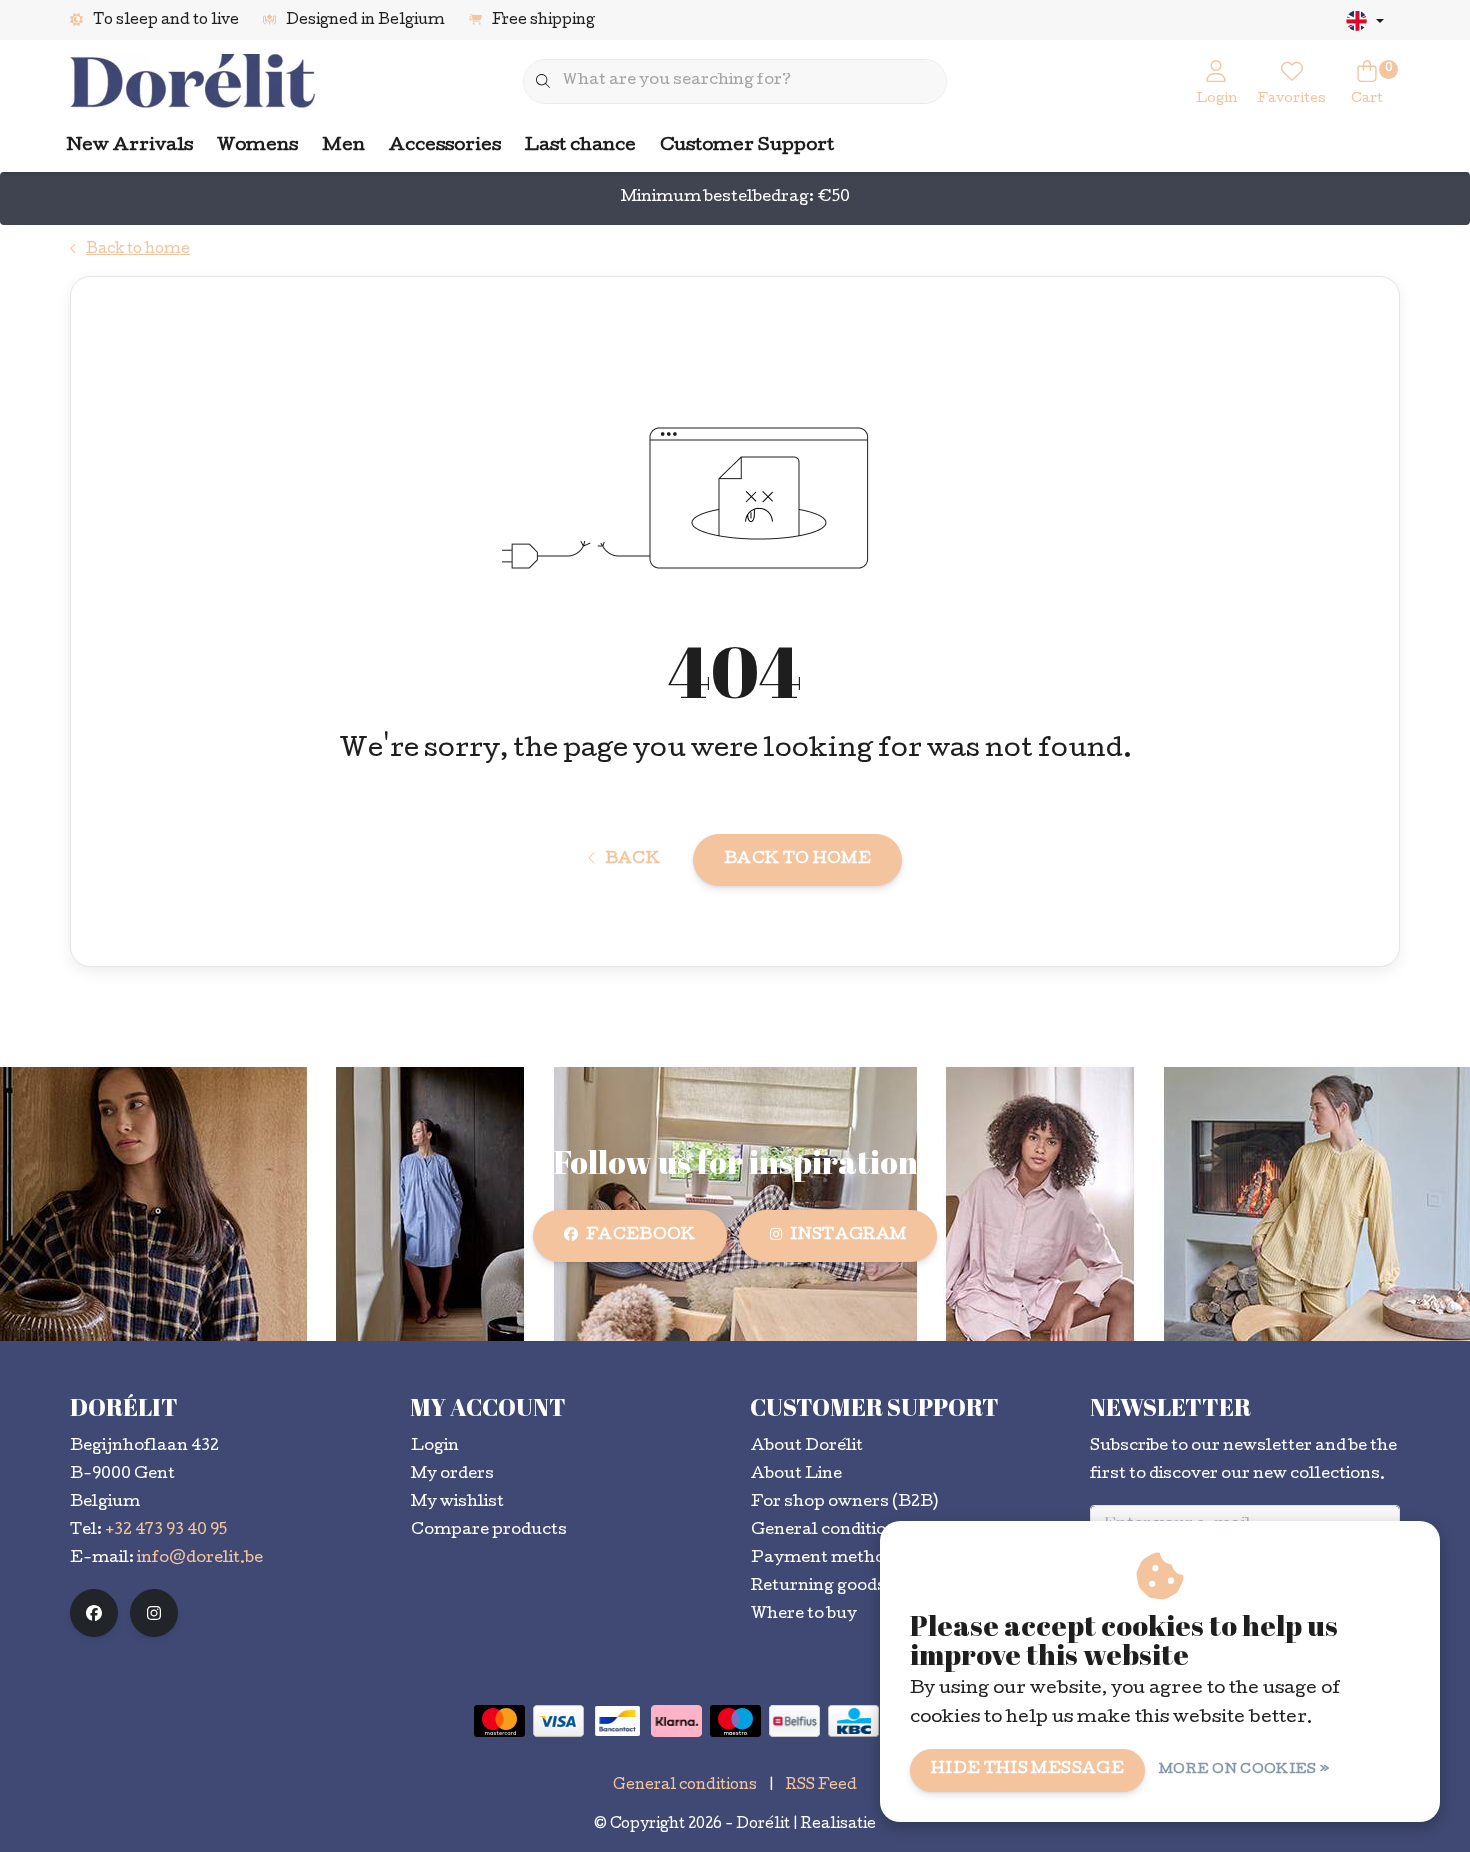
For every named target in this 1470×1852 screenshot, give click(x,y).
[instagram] (154, 1613)
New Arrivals (130, 146)
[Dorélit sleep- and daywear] (192, 82)
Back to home (797, 860)
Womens (257, 146)
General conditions (685, 1786)
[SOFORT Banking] (676, 1721)
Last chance (580, 146)
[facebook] (94, 1613)
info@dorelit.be (200, 1559)
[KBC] (853, 1721)
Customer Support (747, 146)
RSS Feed (821, 1786)
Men (343, 146)
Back (632, 860)
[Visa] (558, 1721)
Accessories (445, 146)
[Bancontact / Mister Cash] (617, 1721)
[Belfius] (794, 1721)
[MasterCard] (499, 1721)
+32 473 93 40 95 (166, 1531)
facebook (641, 1236)
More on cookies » (1244, 1770)
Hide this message (1027, 1770)
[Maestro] (735, 1721)
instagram (848, 1236)
